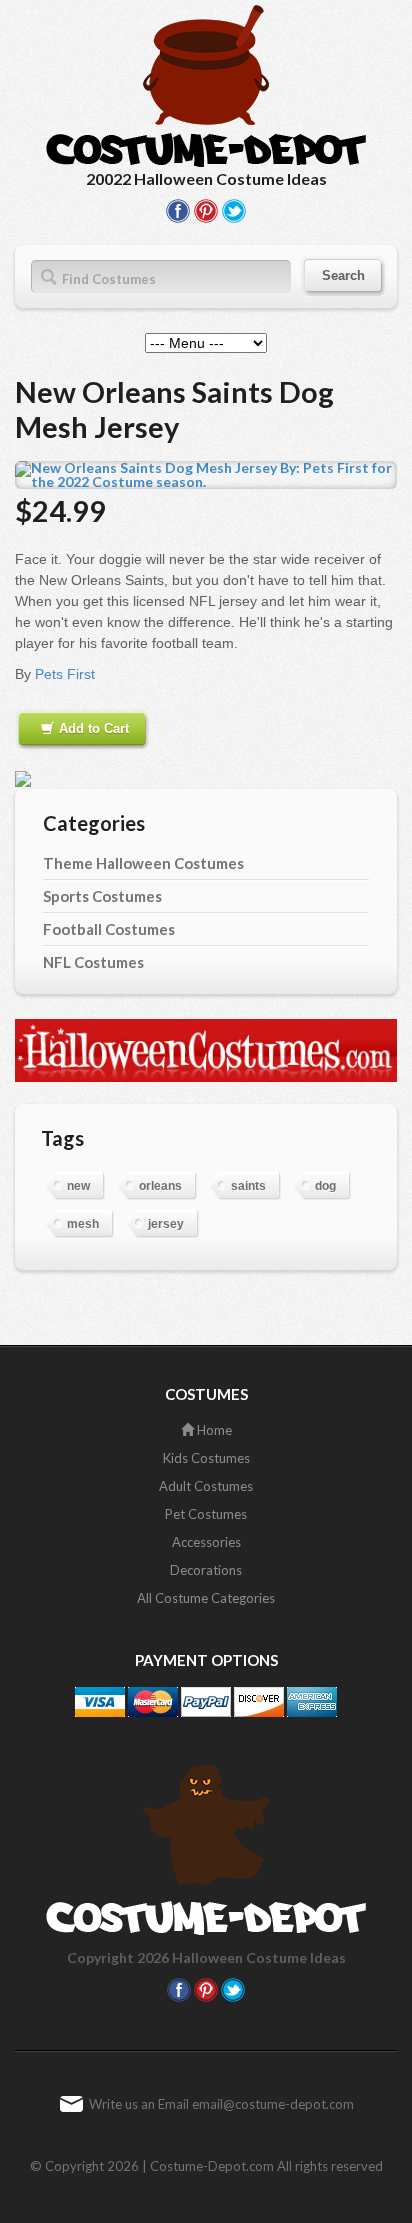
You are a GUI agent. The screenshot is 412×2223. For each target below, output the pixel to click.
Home (213, 1430)
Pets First (65, 674)
